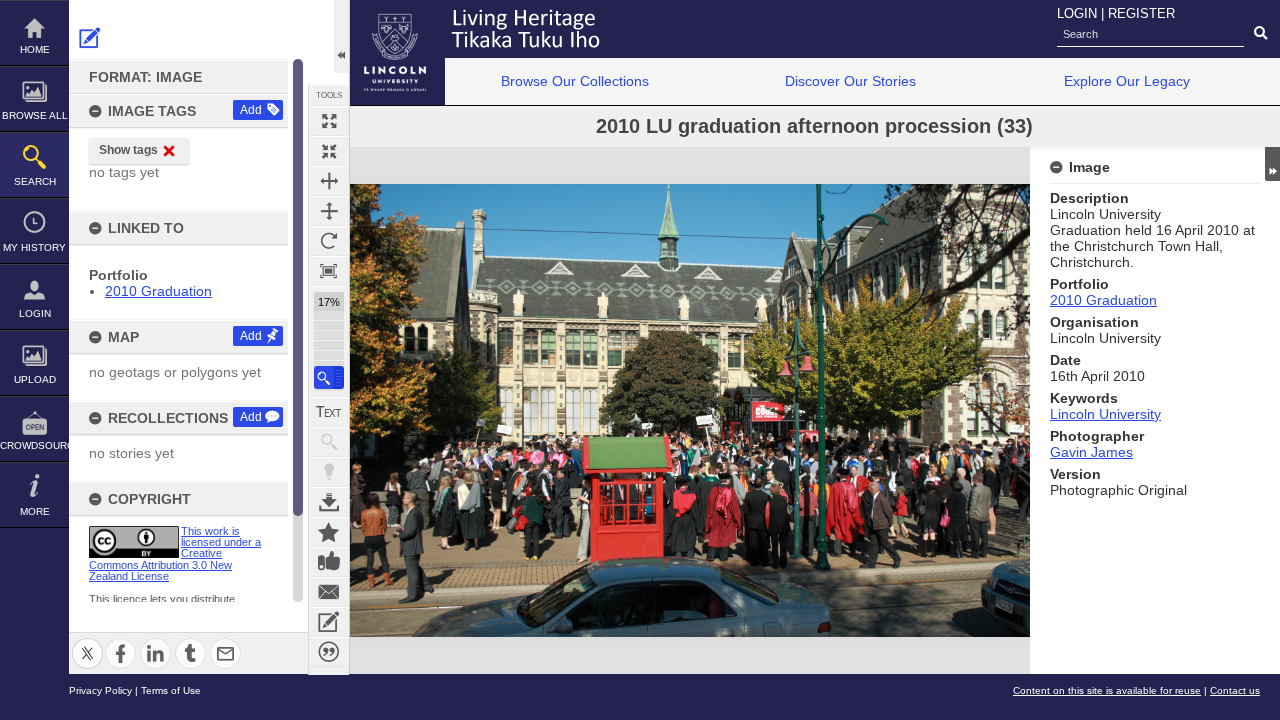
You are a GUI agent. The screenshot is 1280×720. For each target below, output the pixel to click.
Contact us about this (329, 592)
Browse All (35, 115)
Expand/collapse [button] (1272, 164)
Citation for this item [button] (329, 652)
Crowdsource (34, 445)
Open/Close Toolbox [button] (341, 36)
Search (35, 181)
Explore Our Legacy (1127, 81)
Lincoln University (1105, 414)
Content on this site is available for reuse (1107, 690)
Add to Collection (329, 532)
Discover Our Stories (850, 81)
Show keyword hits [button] (329, 442)
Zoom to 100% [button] (329, 271)
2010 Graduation (158, 291)
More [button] (35, 511)
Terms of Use (171, 690)
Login (35, 313)
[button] (329, 377)
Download (329, 502)
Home (35, 49)
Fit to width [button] (329, 181)
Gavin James (1091, 452)
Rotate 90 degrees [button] (329, 241)
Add (251, 110)
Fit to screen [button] (329, 151)
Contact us (1235, 690)
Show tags (128, 150)
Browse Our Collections (575, 81)
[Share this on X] (87, 641)
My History (34, 247)
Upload (35, 379)
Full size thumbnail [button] (329, 121)
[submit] (1260, 34)
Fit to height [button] (329, 211)
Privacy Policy (100, 690)
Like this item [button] (329, 562)
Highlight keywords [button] (329, 472)
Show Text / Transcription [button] (329, 412)
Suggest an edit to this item (90, 38)
